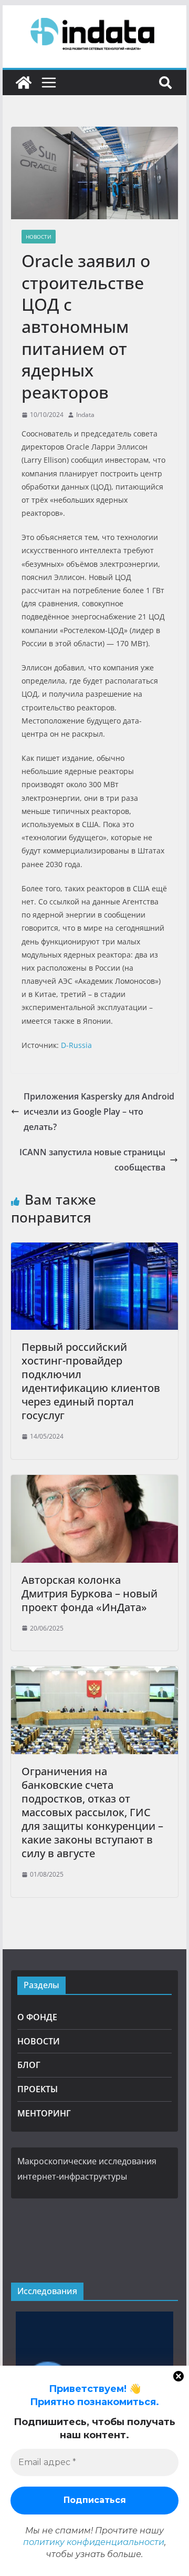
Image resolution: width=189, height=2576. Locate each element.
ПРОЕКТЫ (38, 2089)
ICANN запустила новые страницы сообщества (92, 1160)
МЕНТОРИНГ (44, 2113)
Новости (39, 237)
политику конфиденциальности (94, 2542)
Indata (85, 415)
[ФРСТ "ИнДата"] (24, 83)
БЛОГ (29, 2065)
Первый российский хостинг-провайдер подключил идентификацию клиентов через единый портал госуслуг (91, 1381)
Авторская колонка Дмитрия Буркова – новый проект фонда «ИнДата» (90, 1594)
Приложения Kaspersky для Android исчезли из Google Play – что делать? (99, 1112)
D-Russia (76, 1045)
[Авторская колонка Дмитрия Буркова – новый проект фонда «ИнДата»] (94, 1482)
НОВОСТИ (39, 2041)
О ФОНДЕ (37, 2017)
